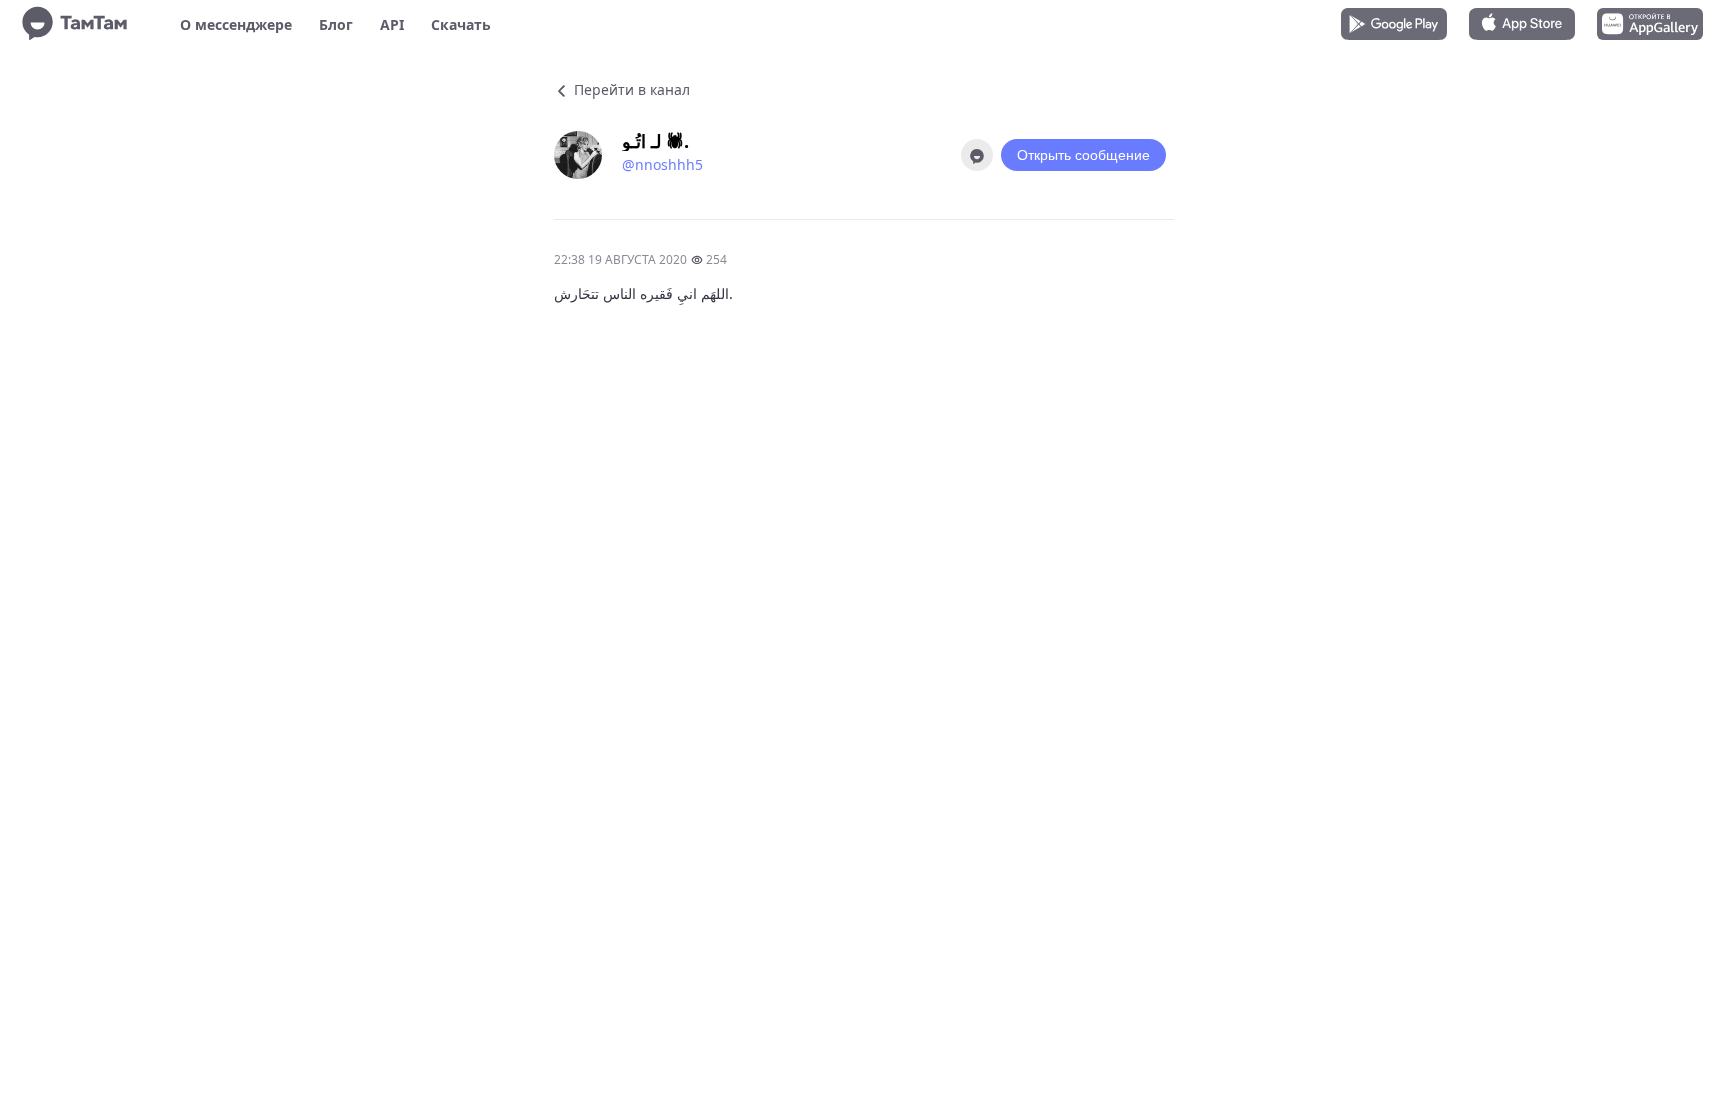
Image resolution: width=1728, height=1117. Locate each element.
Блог (336, 24)
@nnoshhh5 (662, 164)
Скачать (461, 24)
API (392, 24)
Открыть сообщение (1083, 155)
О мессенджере (236, 24)
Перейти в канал (630, 89)
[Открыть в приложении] (977, 155)
